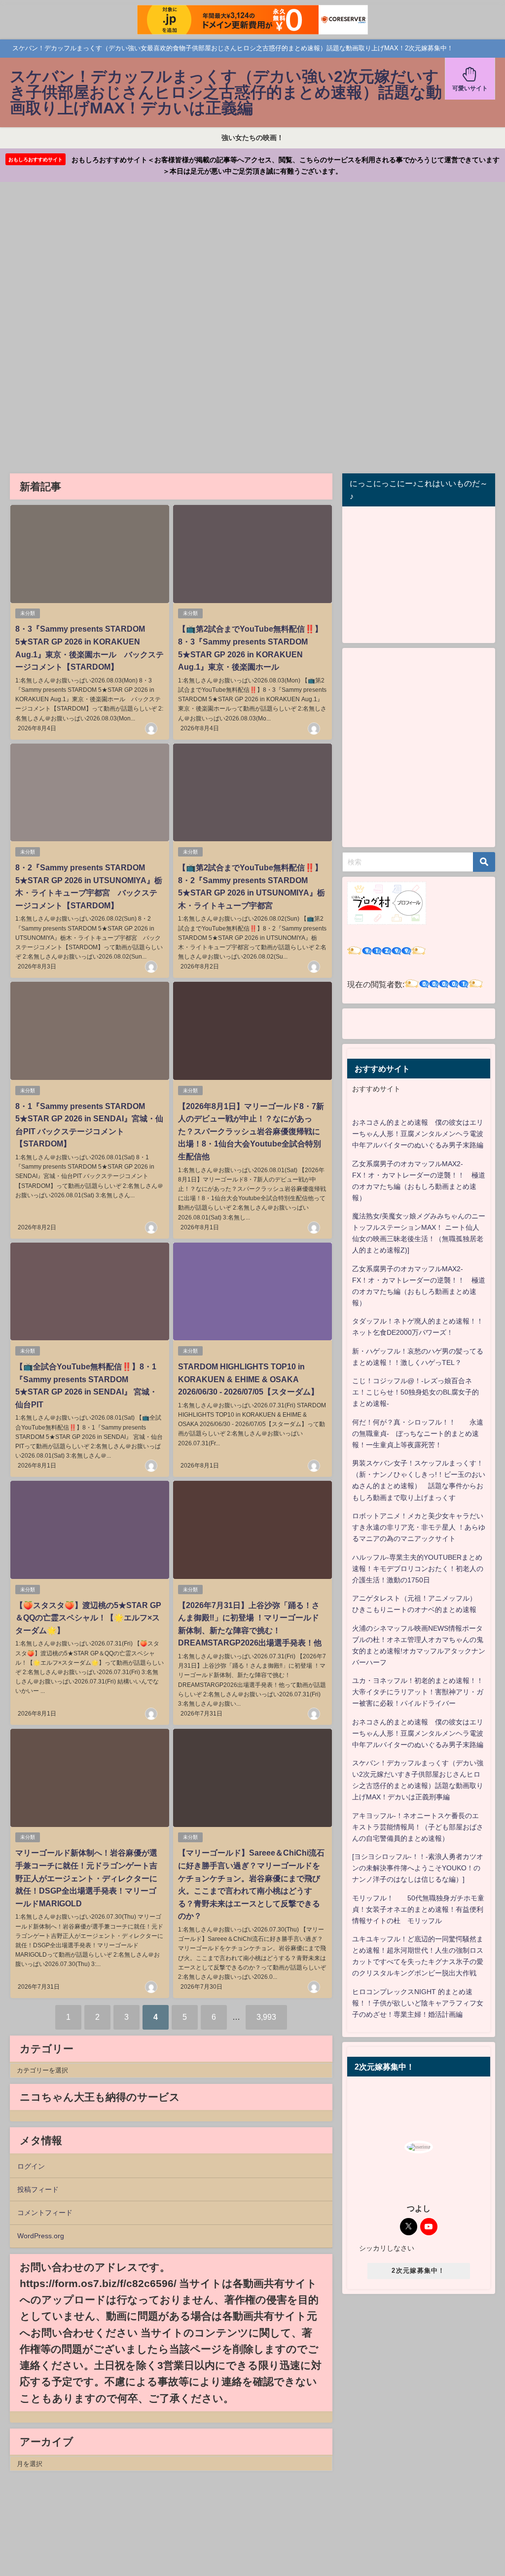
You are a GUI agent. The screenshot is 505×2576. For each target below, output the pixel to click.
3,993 (266, 2017)
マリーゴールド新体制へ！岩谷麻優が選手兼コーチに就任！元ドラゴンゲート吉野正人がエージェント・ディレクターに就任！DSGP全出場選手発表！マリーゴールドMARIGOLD (86, 1878)
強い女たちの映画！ (252, 138)
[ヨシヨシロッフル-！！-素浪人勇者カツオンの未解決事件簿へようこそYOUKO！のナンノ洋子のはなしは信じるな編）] (418, 1868)
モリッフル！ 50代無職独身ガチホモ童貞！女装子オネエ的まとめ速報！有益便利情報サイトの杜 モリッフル (418, 1909)
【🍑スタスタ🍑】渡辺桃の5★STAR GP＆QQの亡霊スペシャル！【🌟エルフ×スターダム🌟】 (88, 1618)
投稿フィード (38, 2189)
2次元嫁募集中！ (418, 2271)
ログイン (31, 2166)
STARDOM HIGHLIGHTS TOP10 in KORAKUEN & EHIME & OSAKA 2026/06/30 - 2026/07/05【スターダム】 (248, 1379)
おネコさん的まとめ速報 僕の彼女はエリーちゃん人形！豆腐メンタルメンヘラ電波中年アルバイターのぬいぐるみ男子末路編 (418, 1134)
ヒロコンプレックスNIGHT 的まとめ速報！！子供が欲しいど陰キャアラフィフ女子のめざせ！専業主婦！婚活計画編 (418, 2003)
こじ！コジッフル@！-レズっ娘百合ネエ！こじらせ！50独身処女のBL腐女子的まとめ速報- (415, 1392)
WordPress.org (41, 2236)
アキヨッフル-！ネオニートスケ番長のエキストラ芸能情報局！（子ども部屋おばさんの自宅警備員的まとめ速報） (418, 1827)
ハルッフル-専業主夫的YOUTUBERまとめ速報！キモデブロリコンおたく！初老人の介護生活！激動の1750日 (418, 1569)
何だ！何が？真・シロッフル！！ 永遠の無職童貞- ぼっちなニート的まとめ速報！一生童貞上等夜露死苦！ (418, 1433)
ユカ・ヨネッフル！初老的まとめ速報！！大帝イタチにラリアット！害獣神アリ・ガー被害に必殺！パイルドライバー (418, 1692)
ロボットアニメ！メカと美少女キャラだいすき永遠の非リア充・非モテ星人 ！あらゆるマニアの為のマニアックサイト (419, 1527)
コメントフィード (45, 2213)
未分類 (28, 613)
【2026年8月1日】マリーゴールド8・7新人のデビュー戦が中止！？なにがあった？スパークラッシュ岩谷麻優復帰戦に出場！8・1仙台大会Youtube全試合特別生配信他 (251, 1131)
